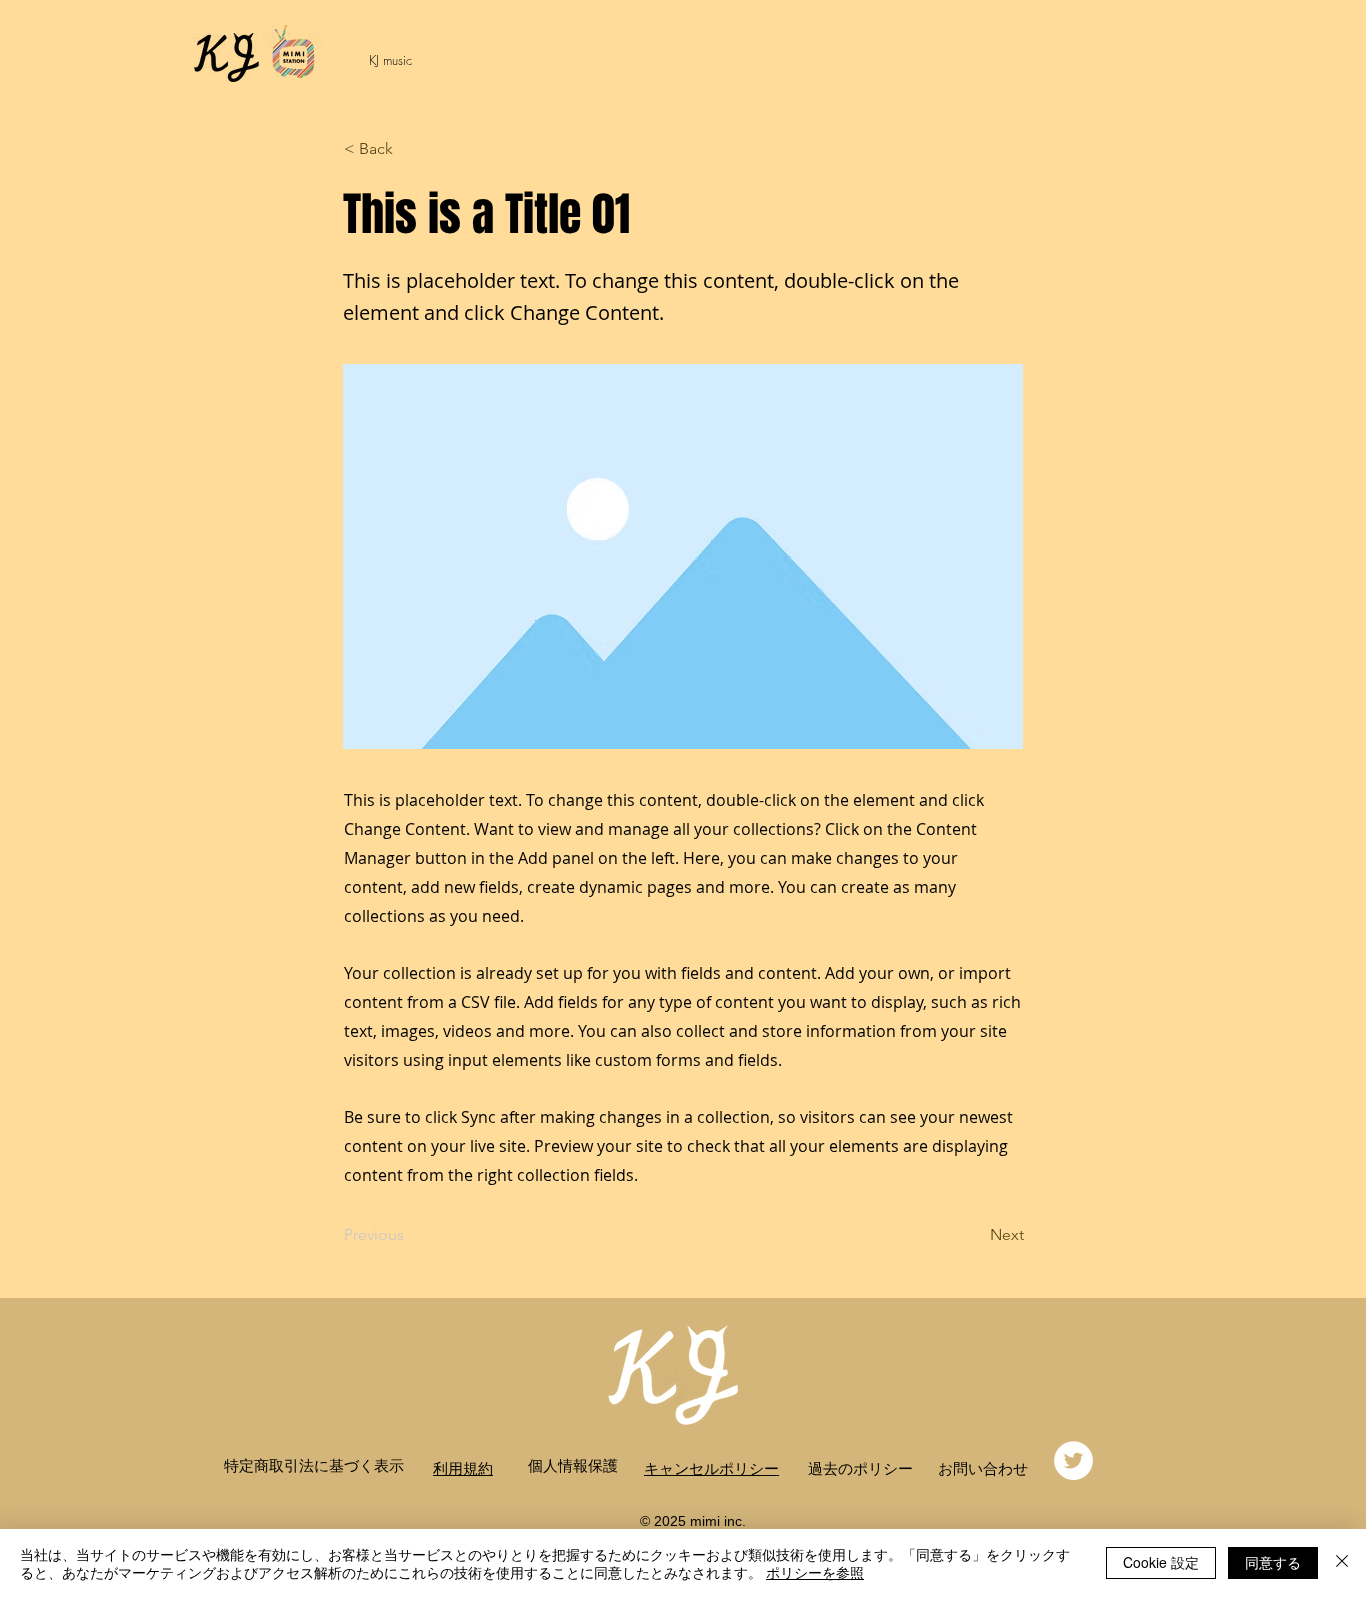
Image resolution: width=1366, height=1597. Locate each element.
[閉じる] (1342, 1563)
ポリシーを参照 (815, 1572)
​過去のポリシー (860, 1468)
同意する (1273, 1562)
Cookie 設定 (1161, 1562)
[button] (410, 149)
